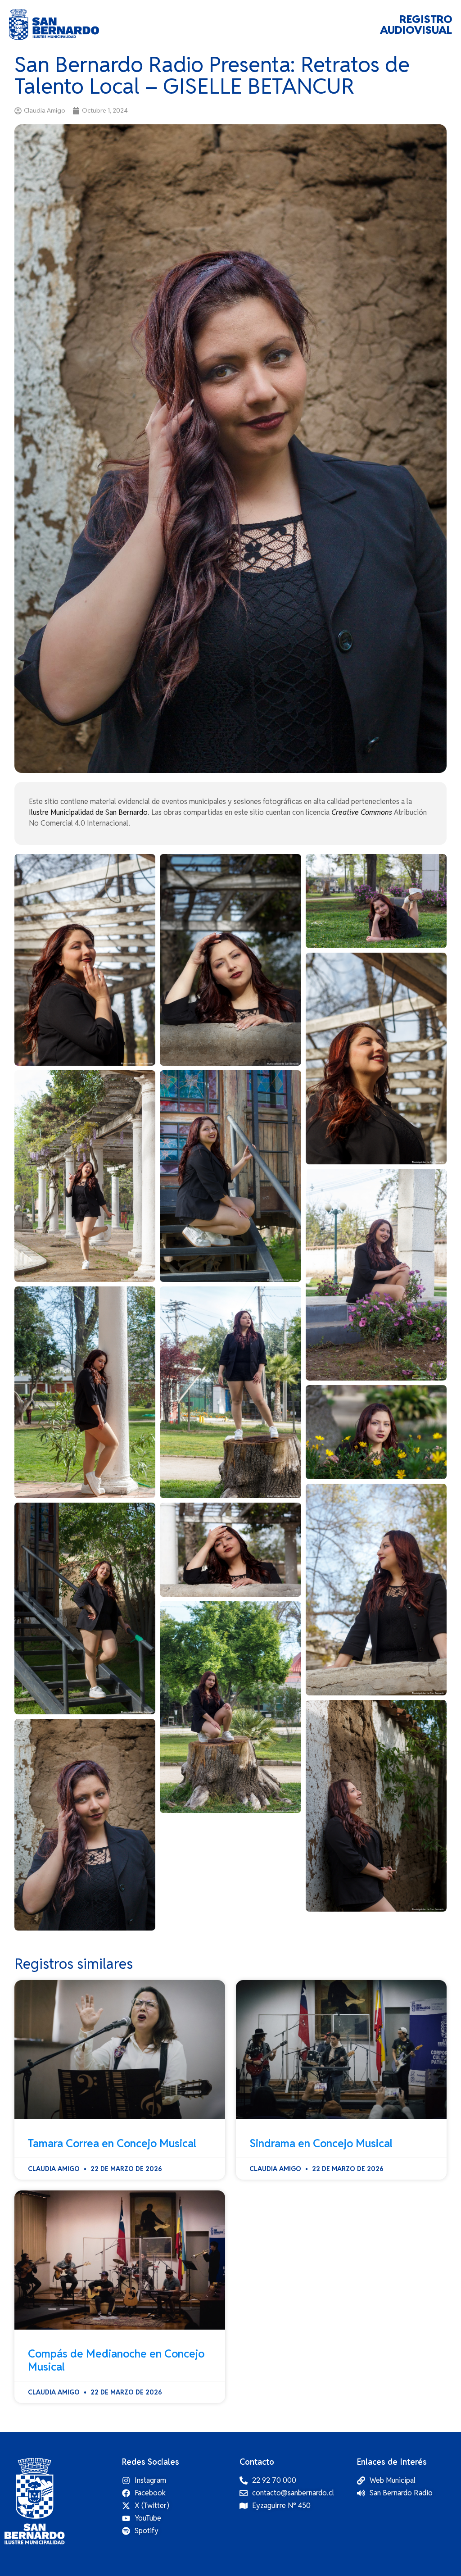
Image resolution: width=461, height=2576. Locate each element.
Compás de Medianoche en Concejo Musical (116, 2360)
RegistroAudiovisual (416, 25)
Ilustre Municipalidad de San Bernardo (88, 812)
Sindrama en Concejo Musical (321, 2143)
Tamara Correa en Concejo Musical (112, 2143)
